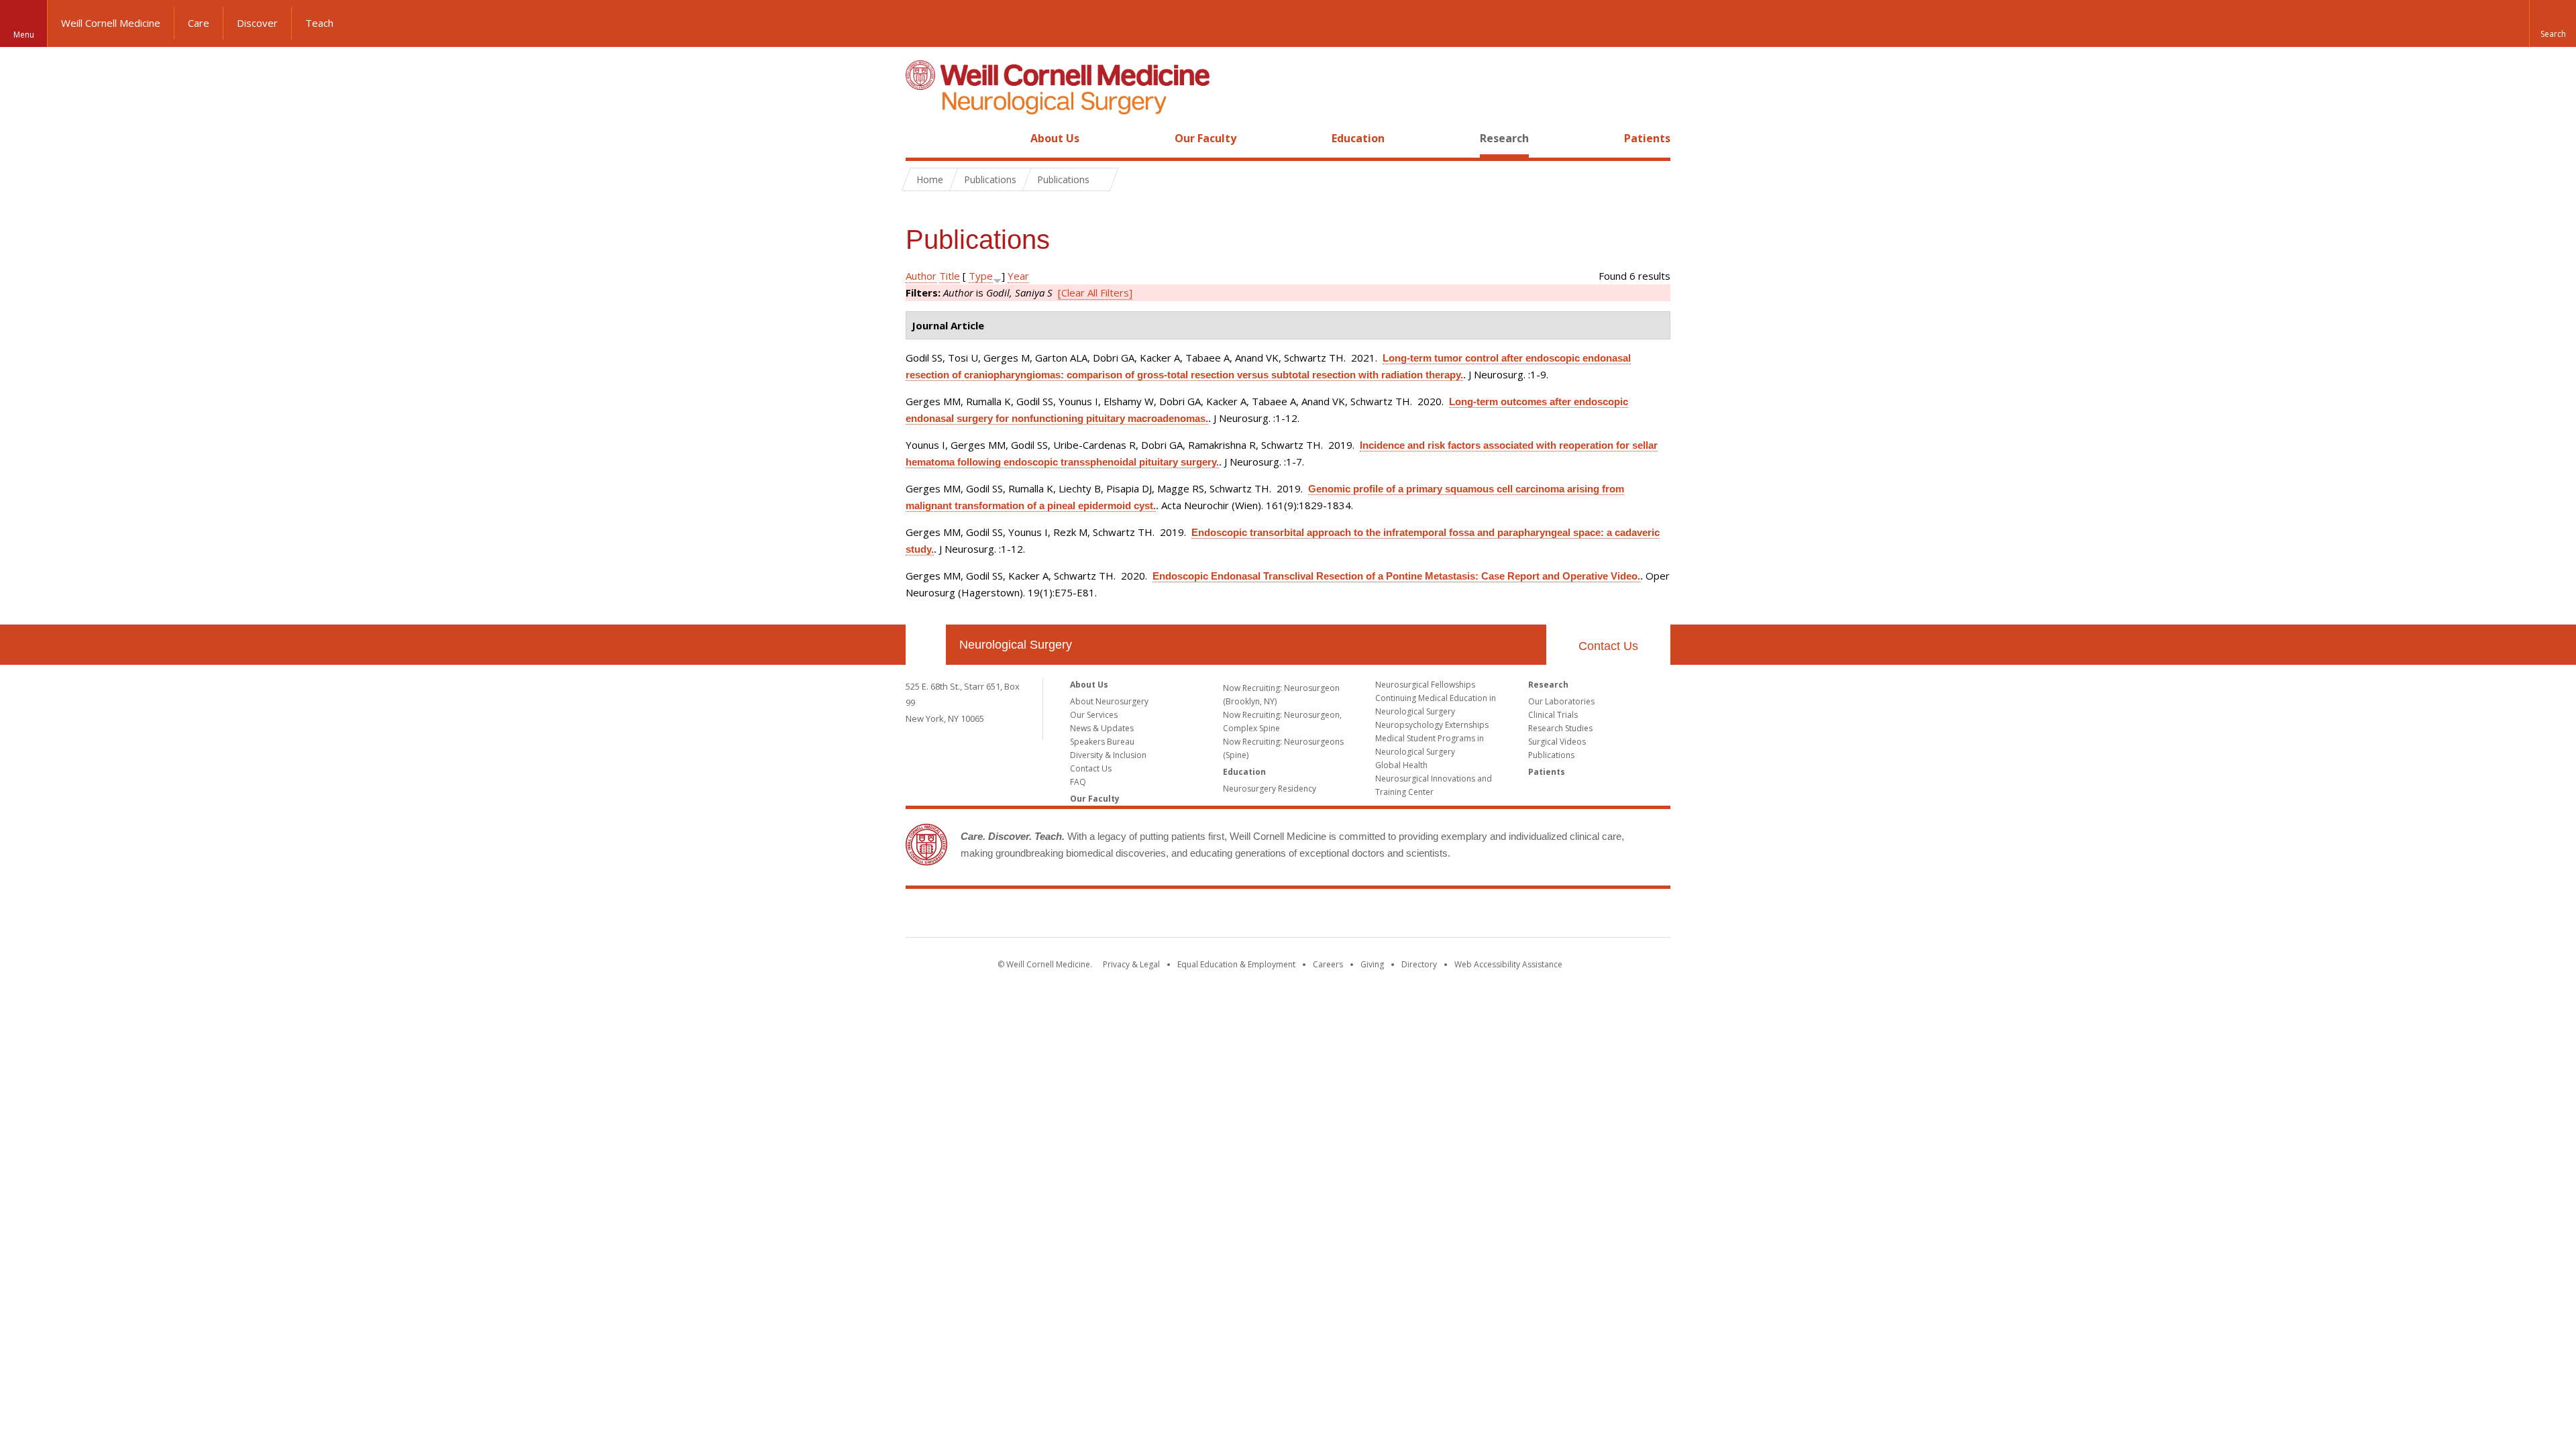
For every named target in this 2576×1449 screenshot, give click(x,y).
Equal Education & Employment (1236, 964)
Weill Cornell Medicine (111, 23)
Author (921, 276)
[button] (2553, 23)
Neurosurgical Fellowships (1425, 685)
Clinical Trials (1553, 715)
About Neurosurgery (1109, 701)
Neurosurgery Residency (1270, 789)
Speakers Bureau (1102, 742)
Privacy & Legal (1131, 964)
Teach (319, 23)
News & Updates (1102, 728)
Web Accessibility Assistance (1508, 964)
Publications (1551, 755)
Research (1504, 138)
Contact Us (1608, 646)
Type (981, 276)
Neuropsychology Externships (1432, 725)
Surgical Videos (1557, 742)
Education (1358, 138)
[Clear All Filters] (1095, 292)
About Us (1055, 138)
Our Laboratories (1561, 701)
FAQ (1078, 782)
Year (1018, 276)
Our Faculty (1205, 138)
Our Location (926, 645)
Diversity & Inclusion (1108, 755)
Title (950, 276)
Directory (1419, 964)
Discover (257, 23)
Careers (1328, 964)
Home (920, 138)
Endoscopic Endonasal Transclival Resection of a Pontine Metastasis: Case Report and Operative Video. (1396, 576)
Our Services (1094, 715)
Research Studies (1560, 728)
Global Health (1401, 765)
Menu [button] (24, 35)
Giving (1372, 964)
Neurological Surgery (1016, 645)
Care (199, 23)
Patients (1647, 138)
